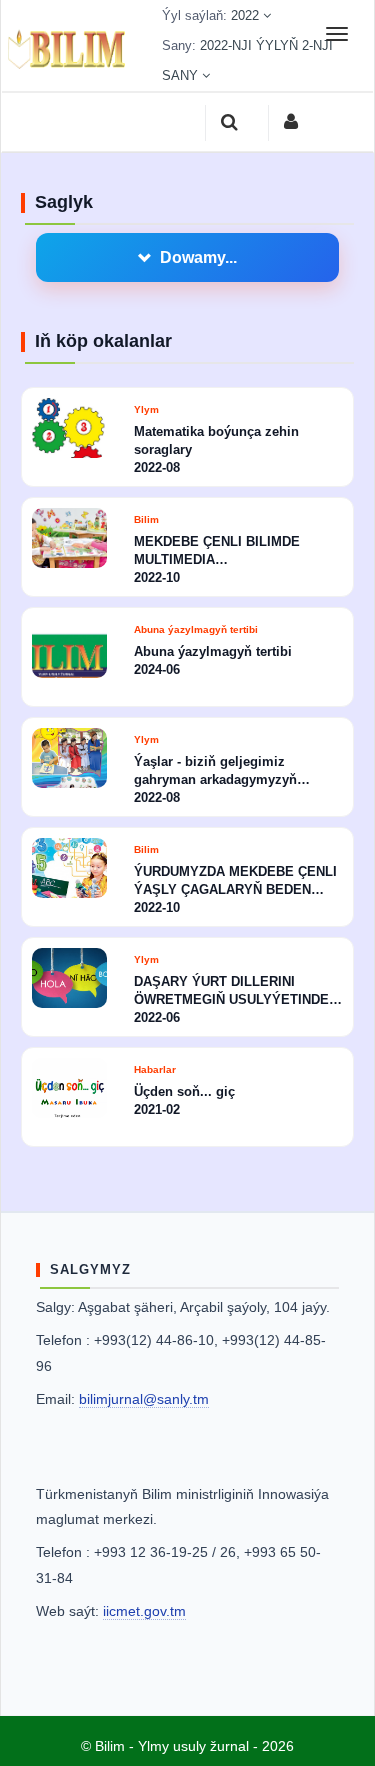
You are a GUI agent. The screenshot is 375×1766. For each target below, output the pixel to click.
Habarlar (155, 1069)
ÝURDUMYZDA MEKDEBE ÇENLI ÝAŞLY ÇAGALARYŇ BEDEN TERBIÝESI (235, 881)
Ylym (146, 409)
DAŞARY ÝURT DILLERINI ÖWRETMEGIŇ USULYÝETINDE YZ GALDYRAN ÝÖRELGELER (231, 991)
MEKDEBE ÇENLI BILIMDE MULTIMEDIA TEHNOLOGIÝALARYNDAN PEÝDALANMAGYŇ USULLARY (230, 551)
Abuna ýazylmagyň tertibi (196, 629)
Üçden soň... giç (184, 1091)
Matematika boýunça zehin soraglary (216, 440)
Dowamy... (198, 257)
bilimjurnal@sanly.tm (144, 1399)
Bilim (146, 519)
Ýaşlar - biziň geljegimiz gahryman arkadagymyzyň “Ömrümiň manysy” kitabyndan (232, 771)
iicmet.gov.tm (144, 1611)
